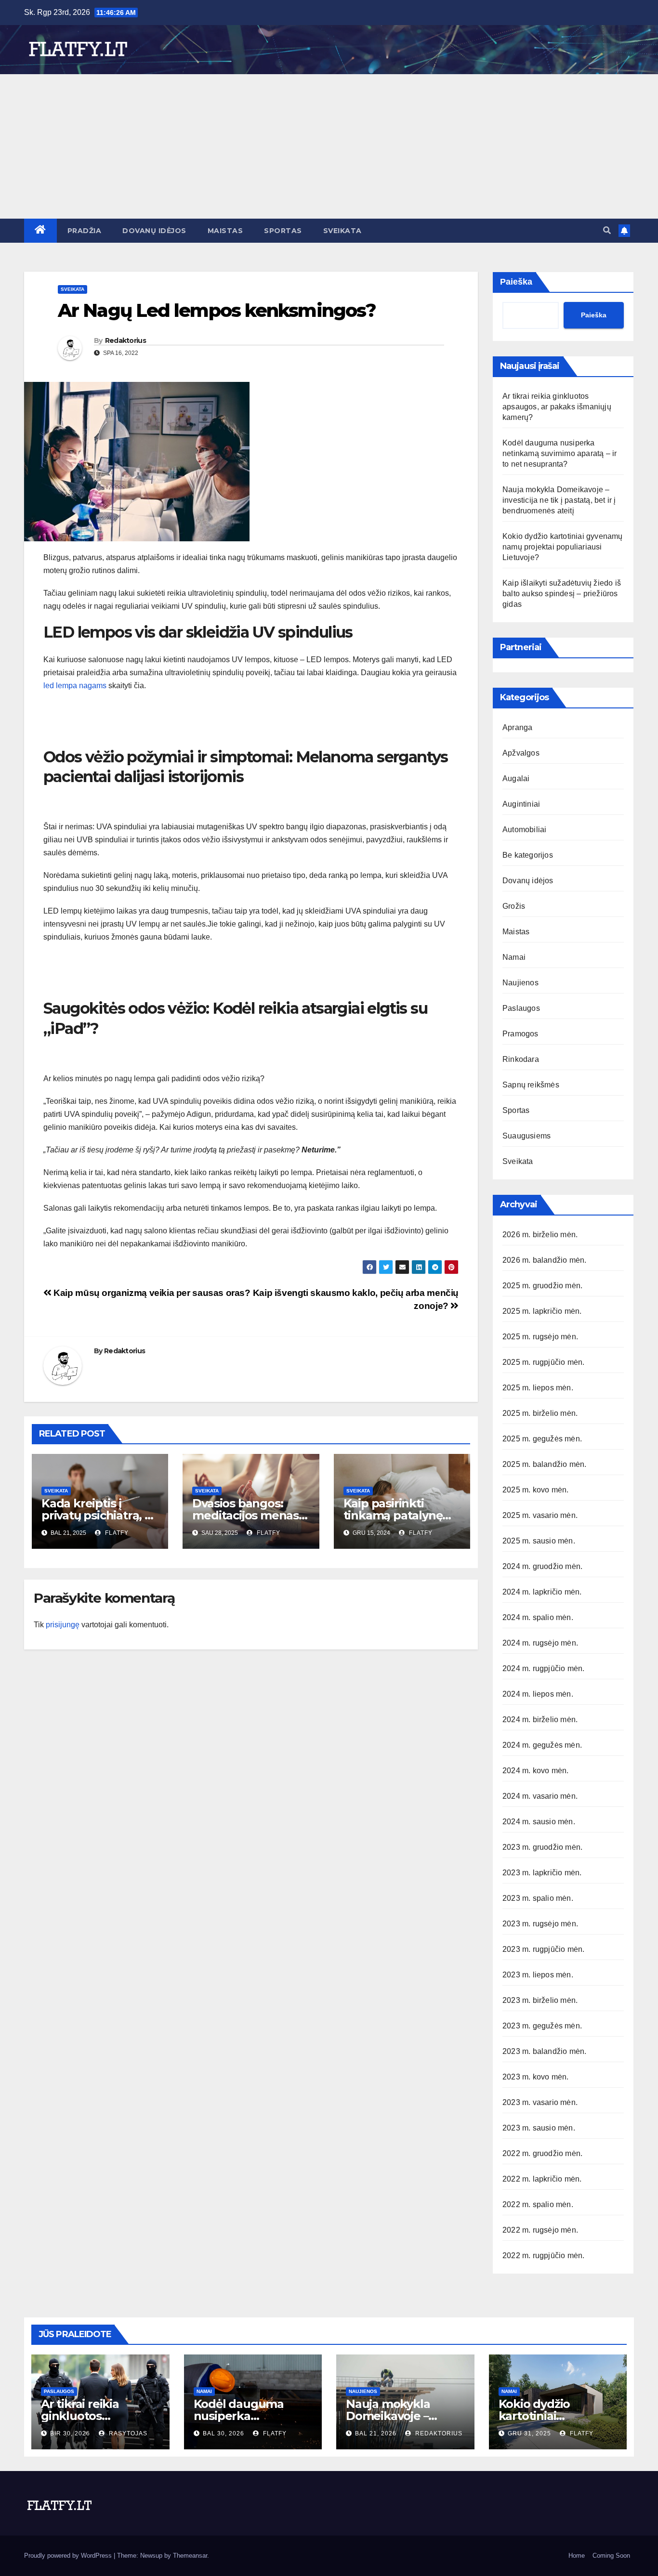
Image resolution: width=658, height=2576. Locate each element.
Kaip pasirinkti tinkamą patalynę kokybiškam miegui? (401, 1515)
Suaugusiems (526, 1136)
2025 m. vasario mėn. (540, 1515)
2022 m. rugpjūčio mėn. (543, 2256)
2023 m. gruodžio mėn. (542, 1847)
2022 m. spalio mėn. (538, 2204)
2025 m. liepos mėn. (538, 1388)
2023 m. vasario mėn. (540, 2102)
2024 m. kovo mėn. (535, 1771)
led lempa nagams (75, 686)
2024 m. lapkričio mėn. (542, 1592)
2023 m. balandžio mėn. (544, 2051)
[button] (607, 230)
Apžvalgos (521, 753)
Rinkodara (521, 1059)
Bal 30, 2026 (224, 2433)
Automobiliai (524, 830)
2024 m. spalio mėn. (538, 1617)
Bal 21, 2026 (376, 2433)
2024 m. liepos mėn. (538, 1694)
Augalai (516, 778)
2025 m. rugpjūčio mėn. (543, 1362)
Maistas (225, 231)
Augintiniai (521, 804)
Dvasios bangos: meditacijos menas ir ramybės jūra (250, 1515)
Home (577, 2556)
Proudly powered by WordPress (69, 2556)
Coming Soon (611, 2556)
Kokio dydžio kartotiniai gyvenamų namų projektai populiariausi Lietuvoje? (563, 547)
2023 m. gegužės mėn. (542, 2026)
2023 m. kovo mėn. (535, 2077)
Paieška (516, 282)
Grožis (514, 906)
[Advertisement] (329, 146)
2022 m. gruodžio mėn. (542, 2153)
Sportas (283, 231)
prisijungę (63, 1625)
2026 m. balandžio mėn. (544, 1260)
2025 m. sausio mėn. (539, 1541)
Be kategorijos (528, 855)
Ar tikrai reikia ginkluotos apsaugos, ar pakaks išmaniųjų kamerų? (557, 407)
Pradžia (85, 231)
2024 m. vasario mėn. (540, 1796)
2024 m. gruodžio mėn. (542, 1566)
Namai (514, 957)
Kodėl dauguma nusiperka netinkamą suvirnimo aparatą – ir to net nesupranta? (559, 453)
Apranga (517, 727)
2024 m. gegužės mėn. (542, 1745)
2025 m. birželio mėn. (540, 1413)
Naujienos (520, 983)
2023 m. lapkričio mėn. (542, 1873)
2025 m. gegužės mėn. (542, 1439)
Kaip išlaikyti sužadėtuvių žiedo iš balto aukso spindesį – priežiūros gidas (562, 594)
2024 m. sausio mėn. (539, 1822)
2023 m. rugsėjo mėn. (540, 1924)
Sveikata (342, 231)
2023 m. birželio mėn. (540, 2000)
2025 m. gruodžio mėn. (542, 1286)
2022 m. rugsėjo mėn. (540, 2230)
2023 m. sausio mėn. (539, 2128)
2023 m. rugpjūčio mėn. (543, 1949)
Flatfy (116, 1533)
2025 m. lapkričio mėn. (542, 1311)
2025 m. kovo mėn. (535, 1490)
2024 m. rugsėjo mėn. (540, 1643)
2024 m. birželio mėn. (540, 1720)
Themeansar (190, 2556)
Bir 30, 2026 (70, 2433)
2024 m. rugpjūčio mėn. (543, 1668)
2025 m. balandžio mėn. (544, 1464)
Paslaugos (521, 1008)
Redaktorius (125, 340)
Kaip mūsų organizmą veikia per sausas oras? (151, 1293)
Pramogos (520, 1034)
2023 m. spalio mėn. (538, 1898)
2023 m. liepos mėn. (538, 1975)
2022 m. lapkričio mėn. (542, 2179)
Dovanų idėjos (154, 231)
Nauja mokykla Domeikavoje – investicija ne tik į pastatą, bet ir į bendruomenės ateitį (559, 500)
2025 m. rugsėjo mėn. (540, 1337)
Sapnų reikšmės (531, 1085)
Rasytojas (127, 2433)
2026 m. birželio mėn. (540, 1235)
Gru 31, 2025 (529, 2433)
